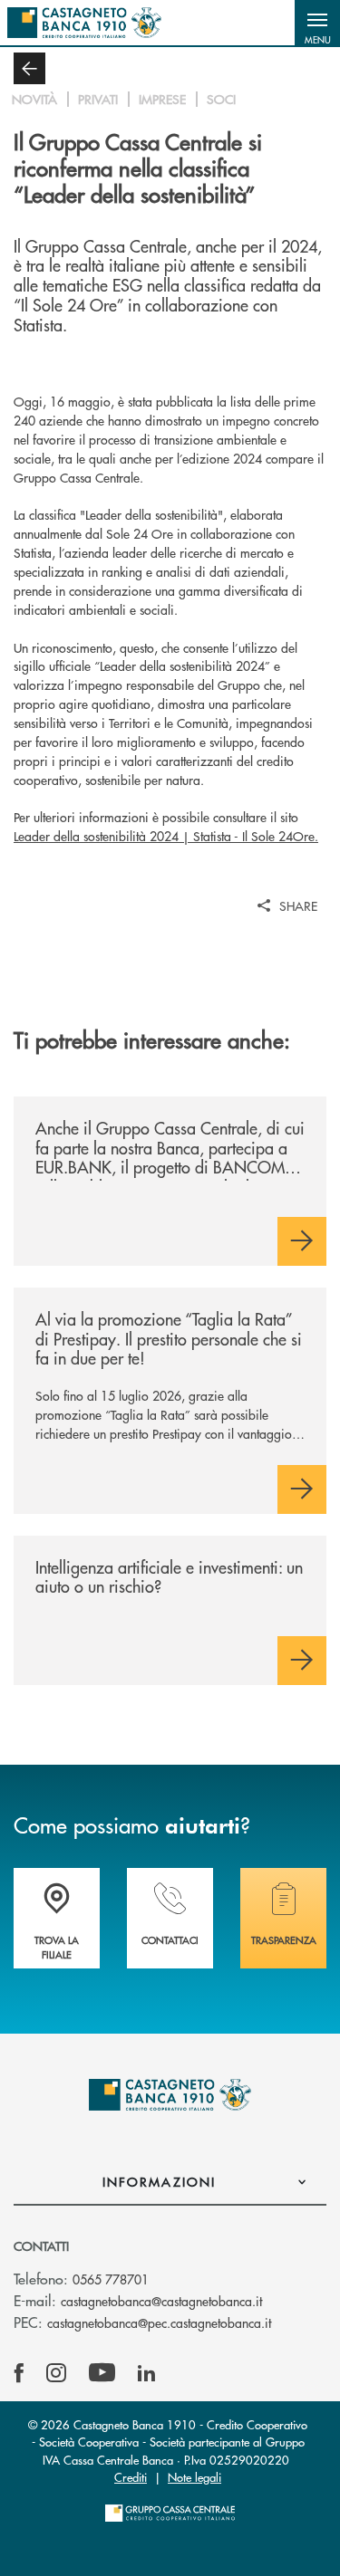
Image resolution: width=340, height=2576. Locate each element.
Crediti (131, 2477)
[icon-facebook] (19, 2373)
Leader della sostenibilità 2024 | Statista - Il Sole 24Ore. (166, 836)
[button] (317, 23)
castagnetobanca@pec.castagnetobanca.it (159, 2322)
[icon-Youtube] (102, 2373)
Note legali (194, 2477)
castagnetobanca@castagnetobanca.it (161, 2301)
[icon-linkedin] (147, 2373)
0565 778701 (111, 2279)
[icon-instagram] (56, 2373)
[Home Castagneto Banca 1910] (84, 23)
